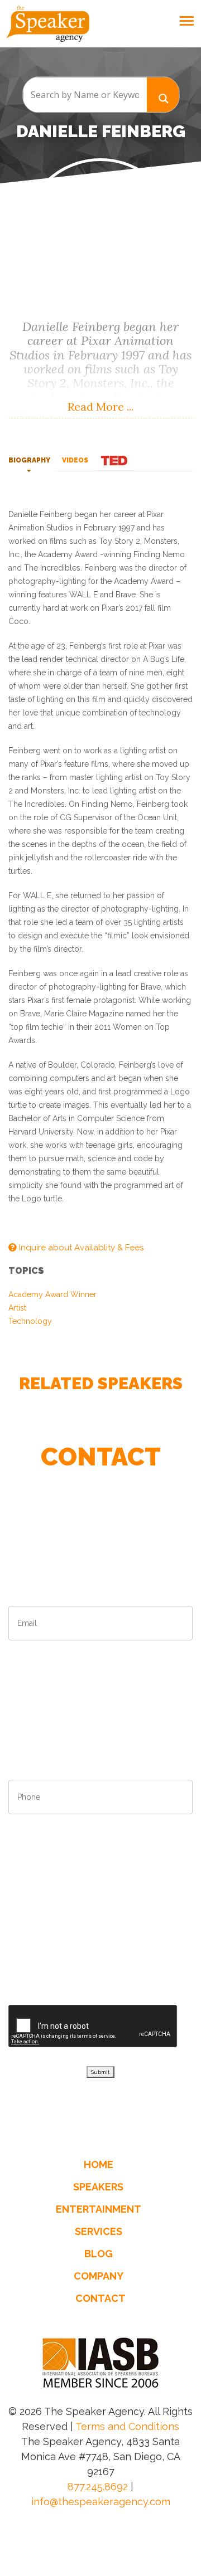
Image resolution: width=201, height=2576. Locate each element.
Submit (100, 2072)
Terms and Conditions (127, 2426)
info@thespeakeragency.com (101, 2502)
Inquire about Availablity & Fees (80, 1248)
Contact (100, 2298)
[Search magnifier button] (163, 94)
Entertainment (99, 2209)
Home (99, 2164)
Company (99, 2276)
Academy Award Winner (52, 1294)
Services (99, 2231)
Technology (30, 1321)
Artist (17, 1308)
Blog (99, 2254)
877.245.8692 (98, 2487)
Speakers (98, 2187)
